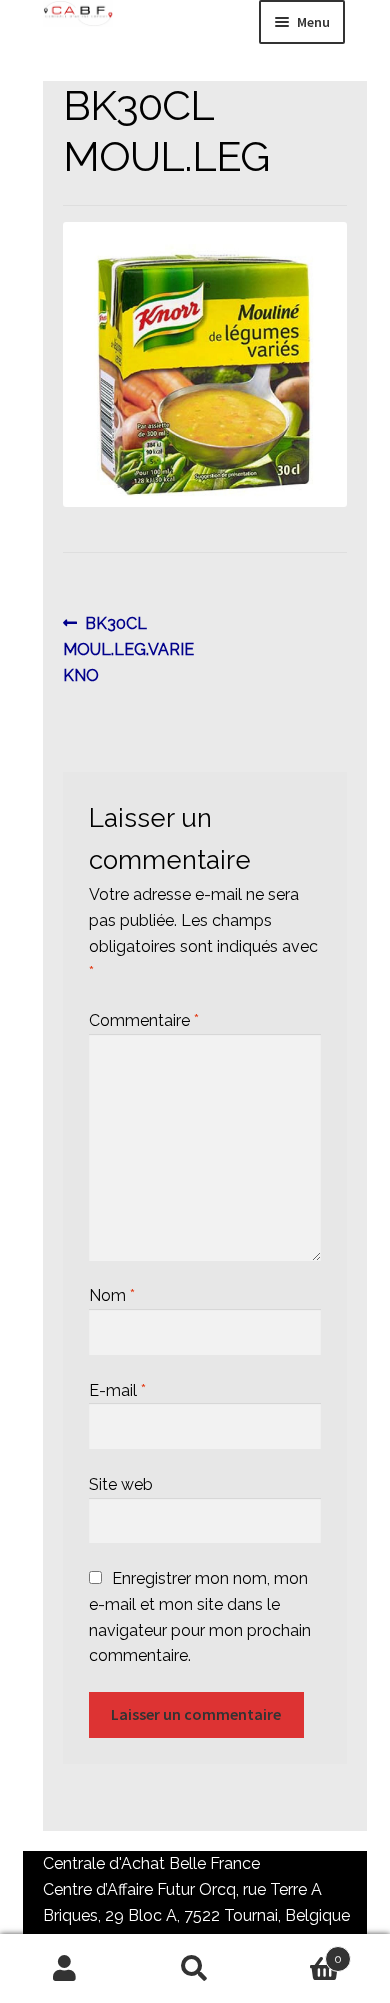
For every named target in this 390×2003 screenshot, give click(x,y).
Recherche (195, 1969)
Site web (121, 1484)
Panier (301, 1952)
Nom (112, 1295)
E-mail (117, 1390)
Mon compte (65, 1969)
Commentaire (144, 1020)
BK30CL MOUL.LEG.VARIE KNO (128, 649)
